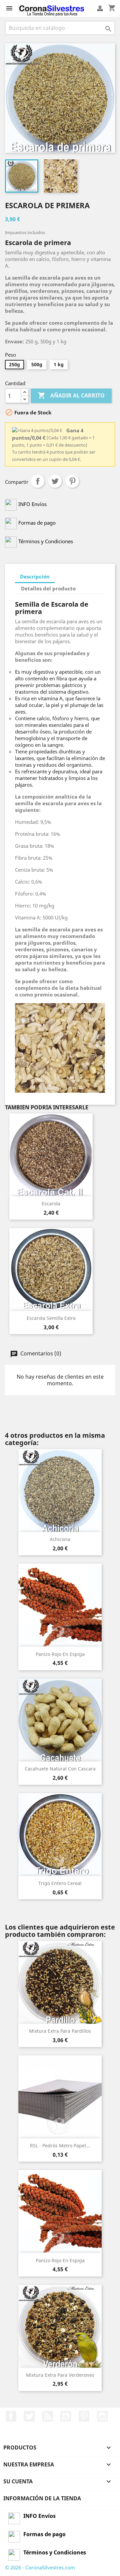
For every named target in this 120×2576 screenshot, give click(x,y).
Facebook (11, 2416)
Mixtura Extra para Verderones (60, 2375)
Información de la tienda (42, 2498)
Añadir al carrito (71, 395)
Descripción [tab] (35, 576)
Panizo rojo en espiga (60, 1654)
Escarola (51, 1203)
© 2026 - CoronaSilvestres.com (40, 2567)
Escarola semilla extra (51, 1318)
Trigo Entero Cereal (60, 1883)
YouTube (66, 2416)
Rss (48, 2416)
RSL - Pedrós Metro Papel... (60, 2146)
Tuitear (55, 481)
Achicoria (60, 1539)
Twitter (29, 2416)
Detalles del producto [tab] (48, 588)
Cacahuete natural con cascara (60, 1769)
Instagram (102, 2416)
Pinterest (72, 481)
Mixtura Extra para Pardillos (60, 2031)
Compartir (38, 481)
